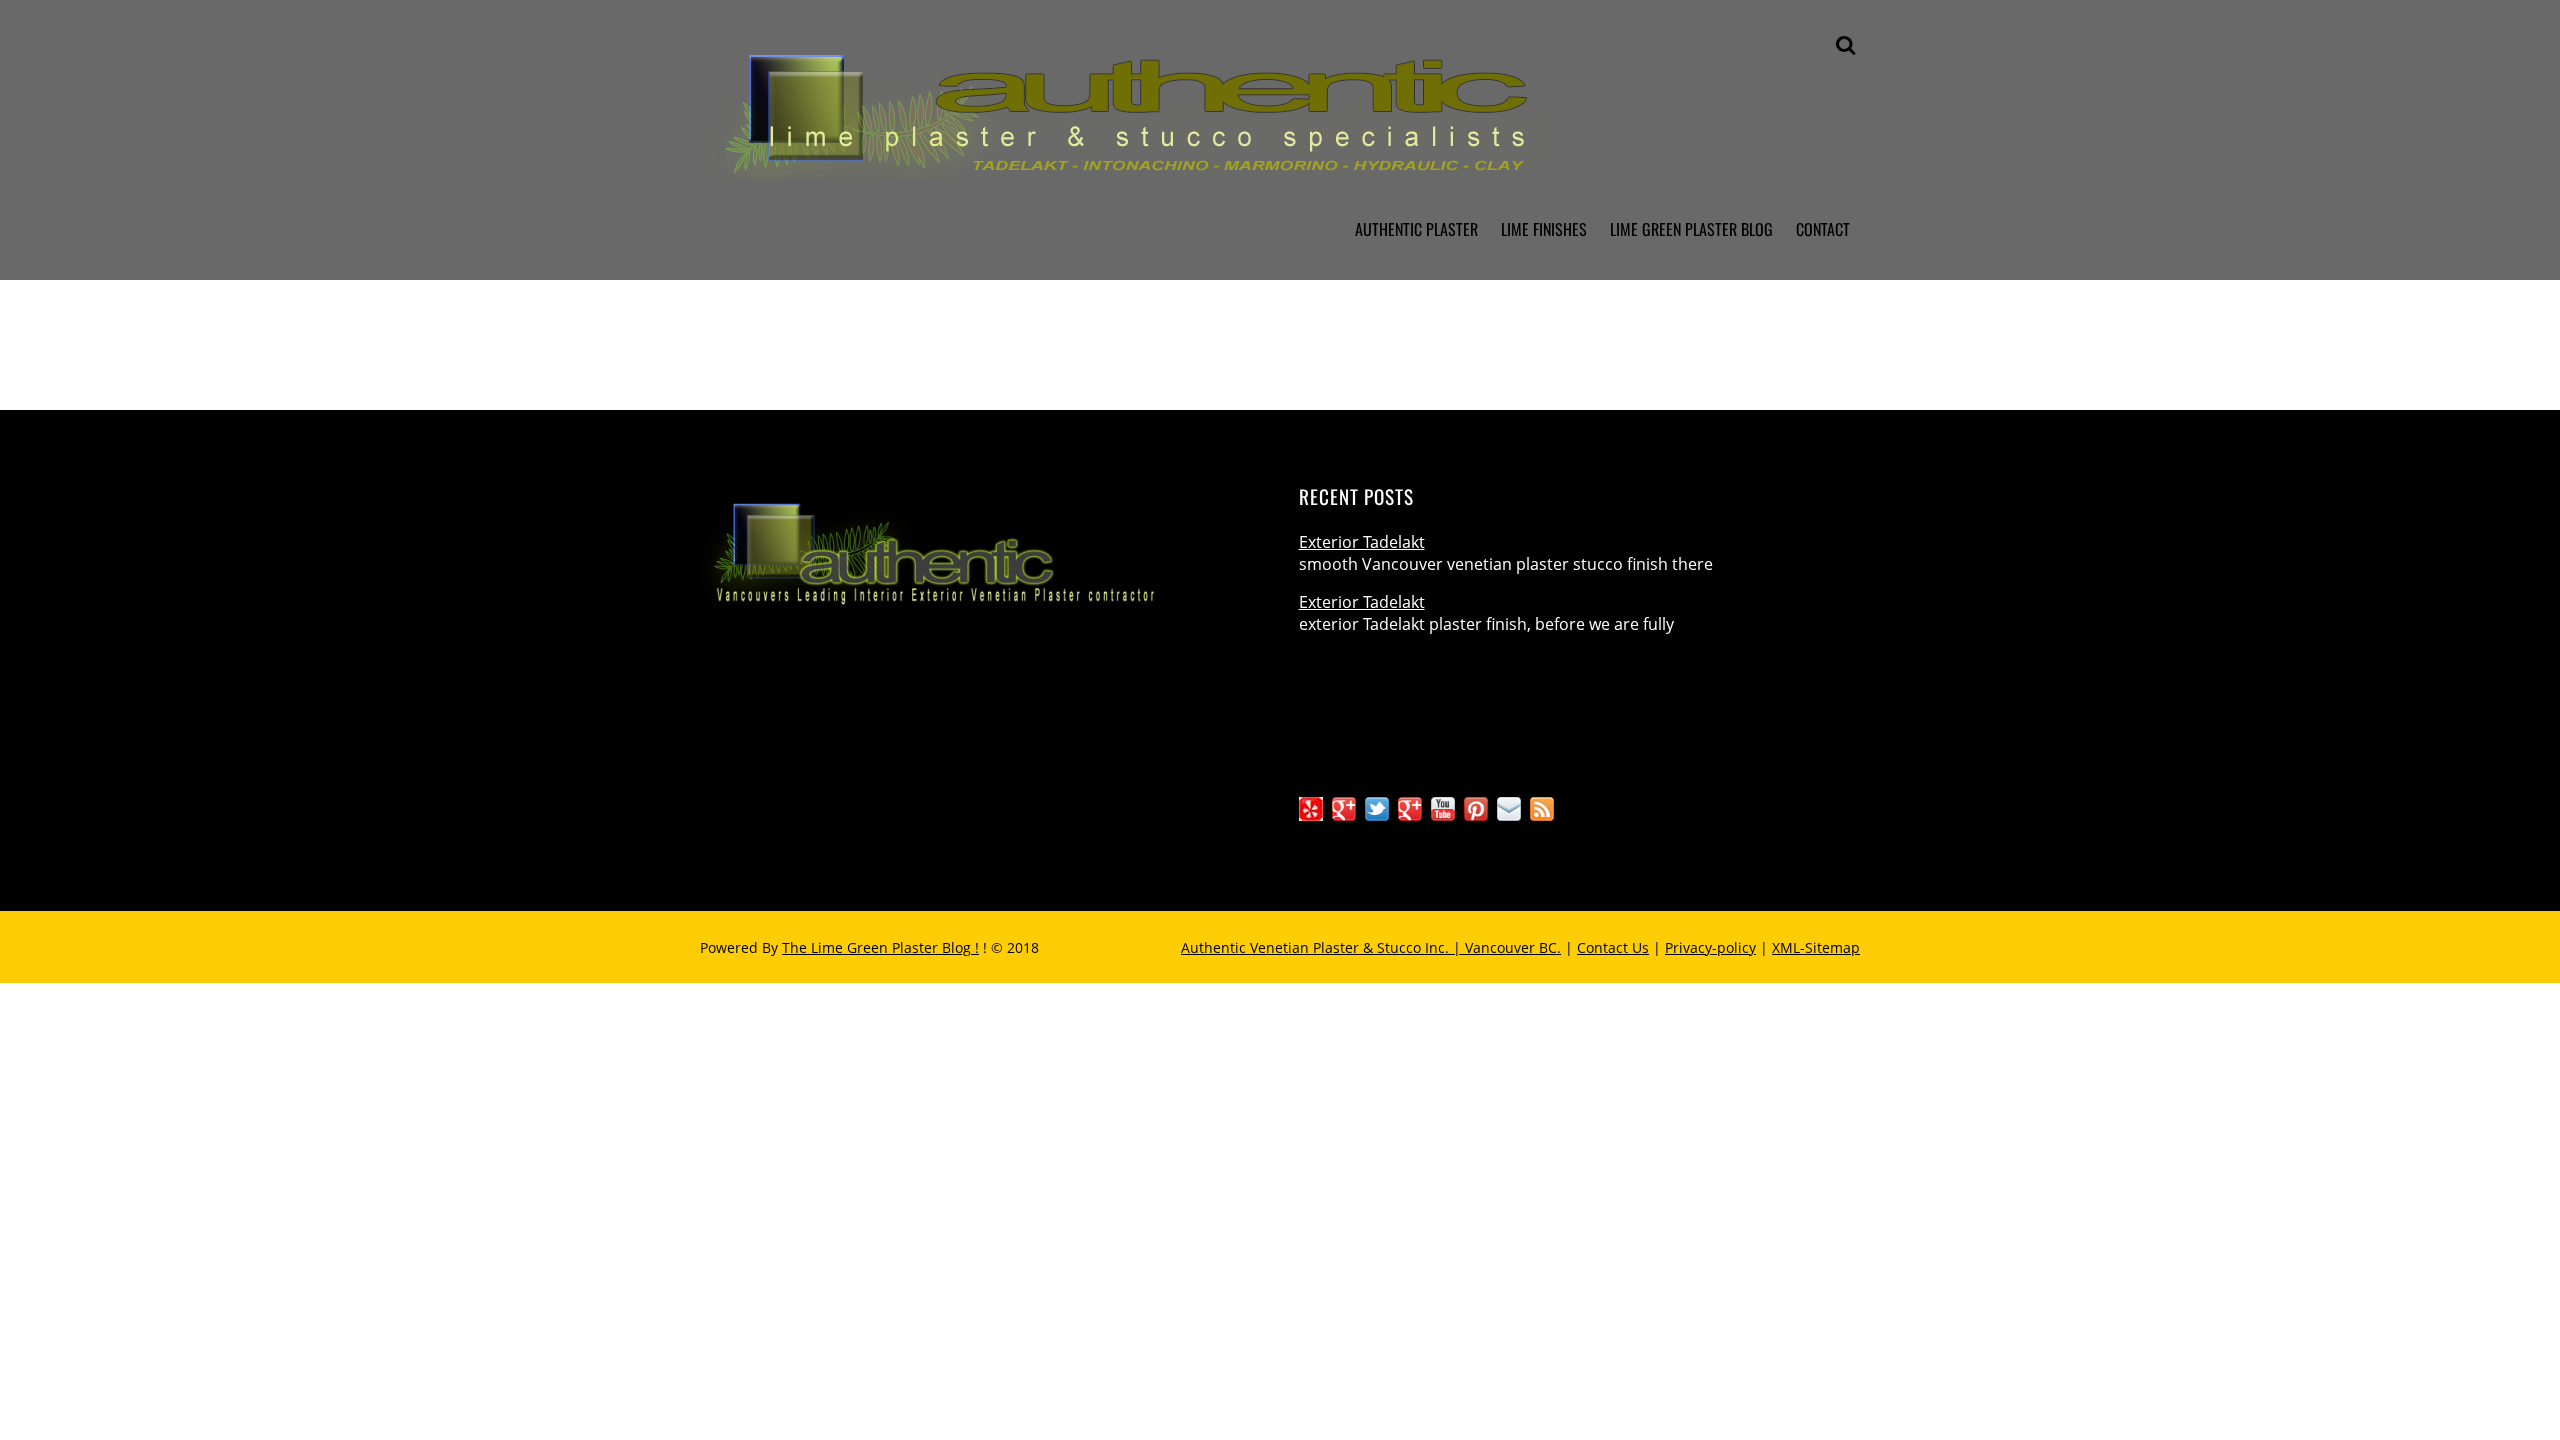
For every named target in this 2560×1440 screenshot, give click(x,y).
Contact (1823, 229)
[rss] (1542, 808)
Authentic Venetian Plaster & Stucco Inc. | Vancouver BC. (1371, 947)
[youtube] (1443, 808)
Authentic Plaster (1416, 229)
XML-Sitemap (1816, 947)
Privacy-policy (1710, 947)
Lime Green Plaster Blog (1691, 229)
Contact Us (1613, 947)
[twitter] (1377, 808)
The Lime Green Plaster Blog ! (880, 947)
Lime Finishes (1544, 229)
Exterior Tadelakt (1362, 542)
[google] (1410, 808)
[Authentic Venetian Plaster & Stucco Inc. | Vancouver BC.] (1200, 164)
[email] (1509, 808)
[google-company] (1344, 808)
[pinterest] (1476, 808)
